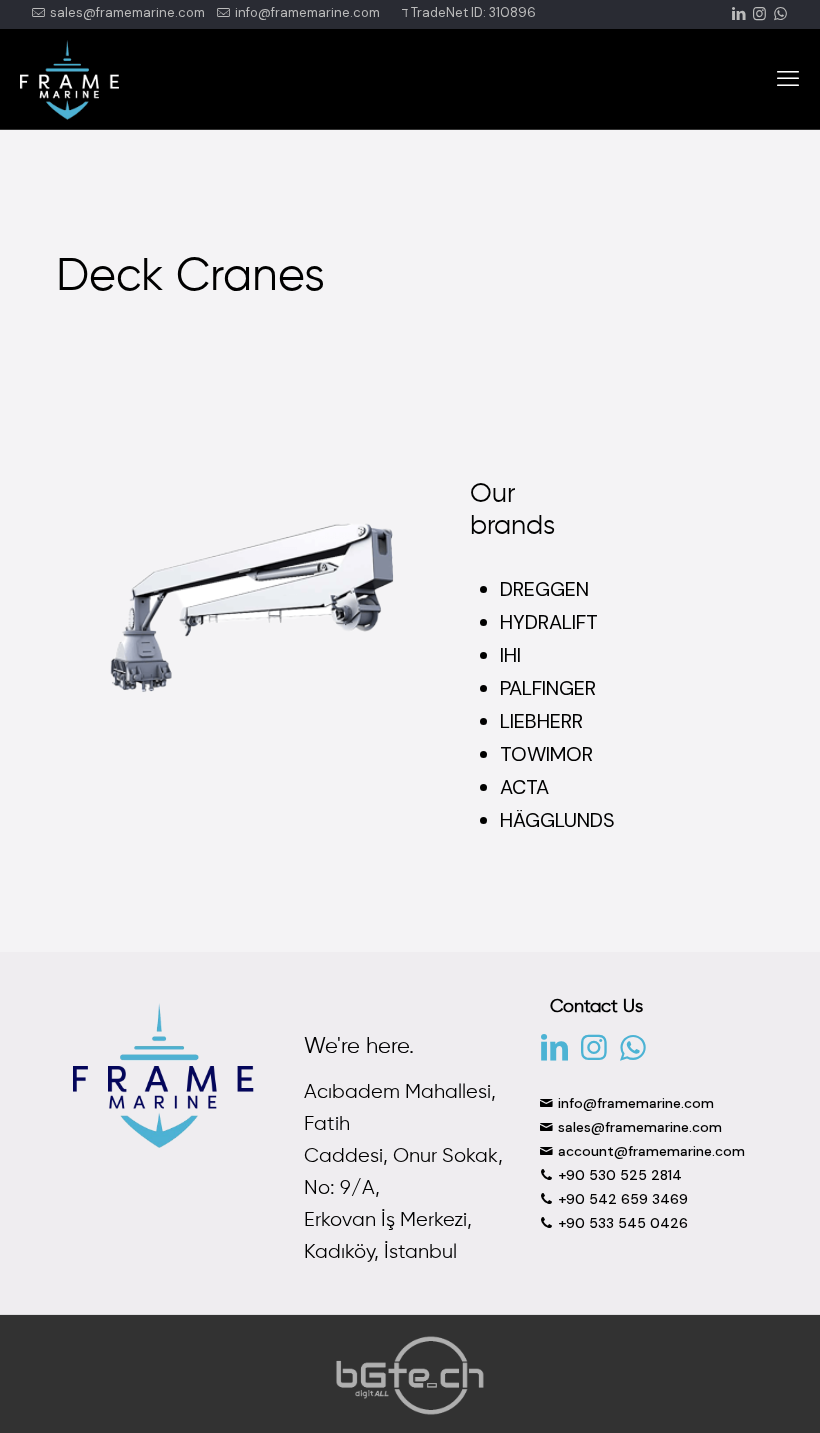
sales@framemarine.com (126, 12)
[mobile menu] (788, 79)
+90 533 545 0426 (621, 1223)
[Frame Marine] (69, 79)
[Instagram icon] (759, 14)
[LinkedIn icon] (738, 14)
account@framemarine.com (649, 1151)
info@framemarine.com (306, 12)
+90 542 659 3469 (621, 1199)
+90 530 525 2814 (618, 1175)
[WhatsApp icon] (780, 14)
